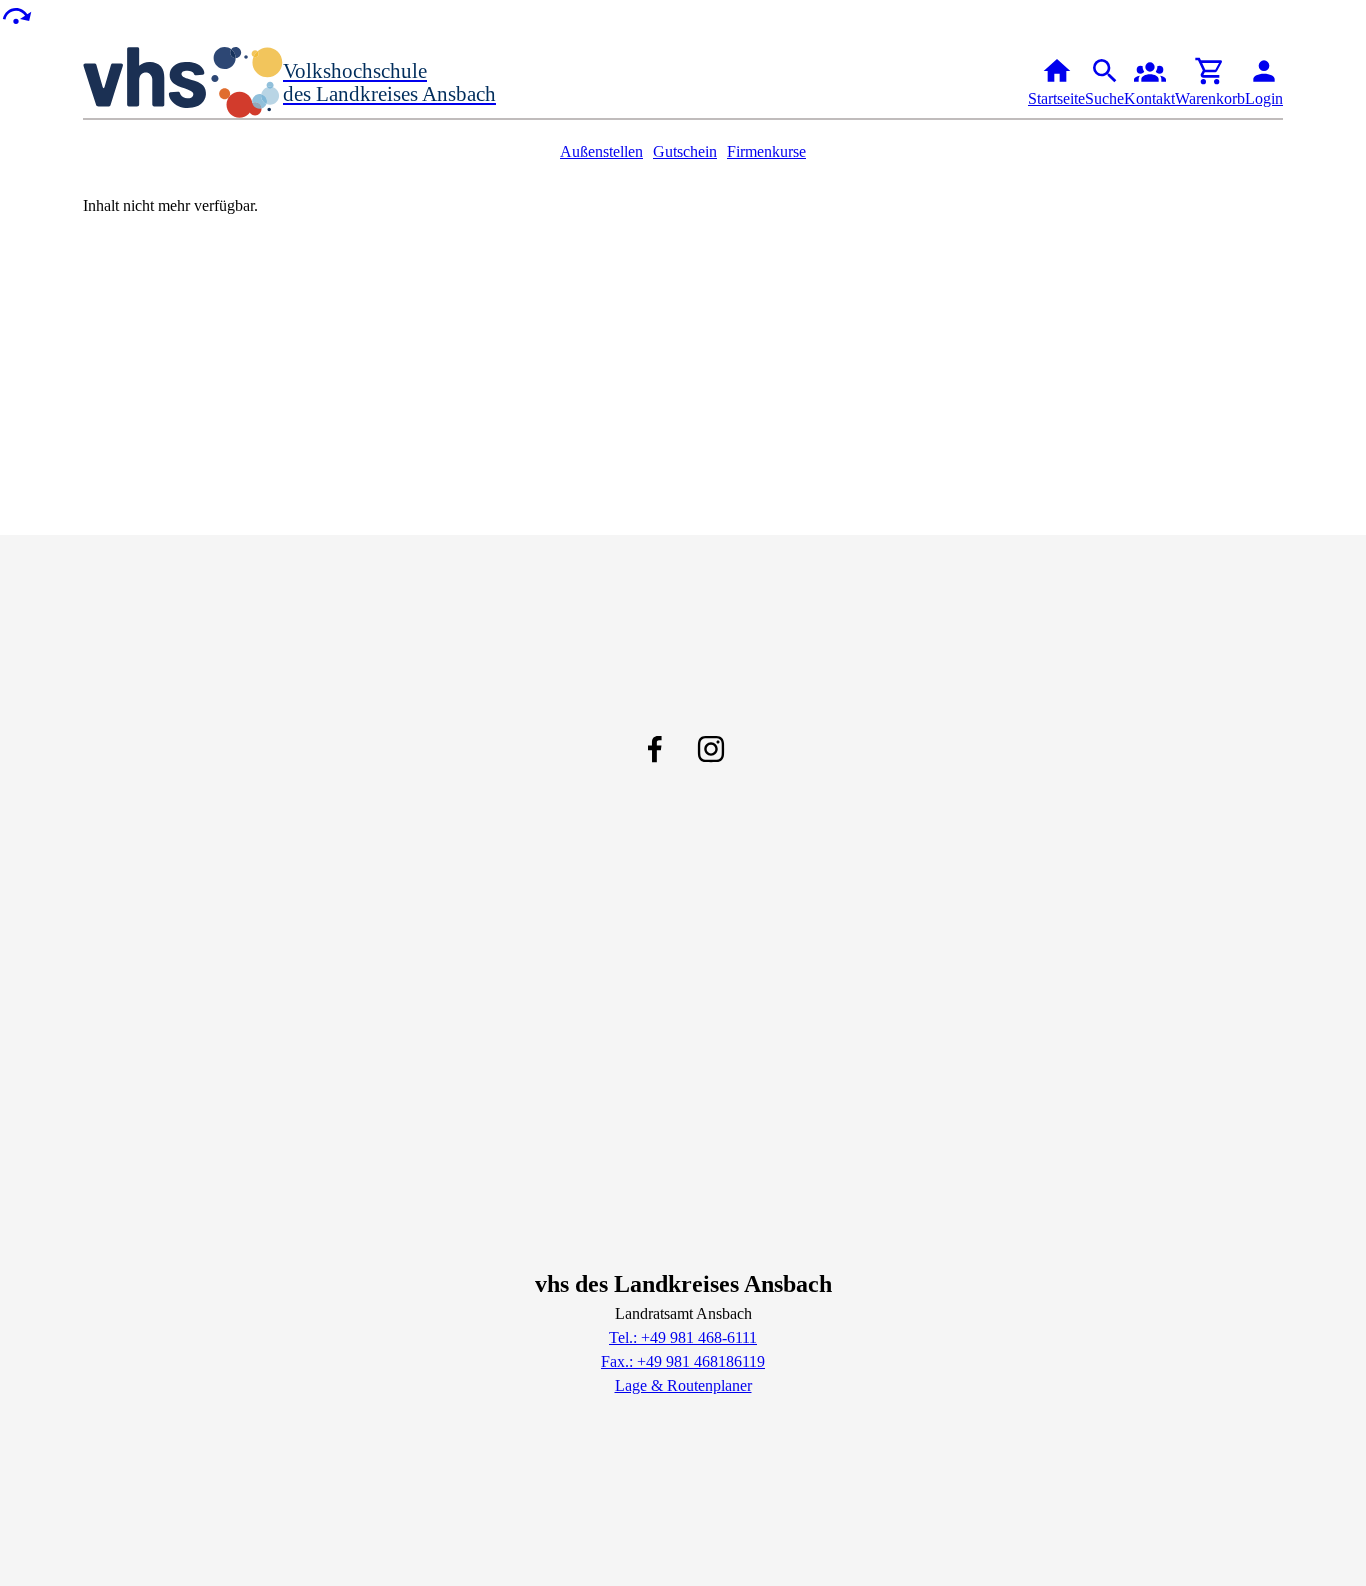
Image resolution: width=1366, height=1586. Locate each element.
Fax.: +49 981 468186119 (683, 1361)
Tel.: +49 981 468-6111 (683, 1337)
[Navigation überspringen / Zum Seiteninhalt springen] (16, 14)
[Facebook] (655, 749)
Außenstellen (601, 151)
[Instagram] (711, 749)
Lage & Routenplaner (683, 1385)
